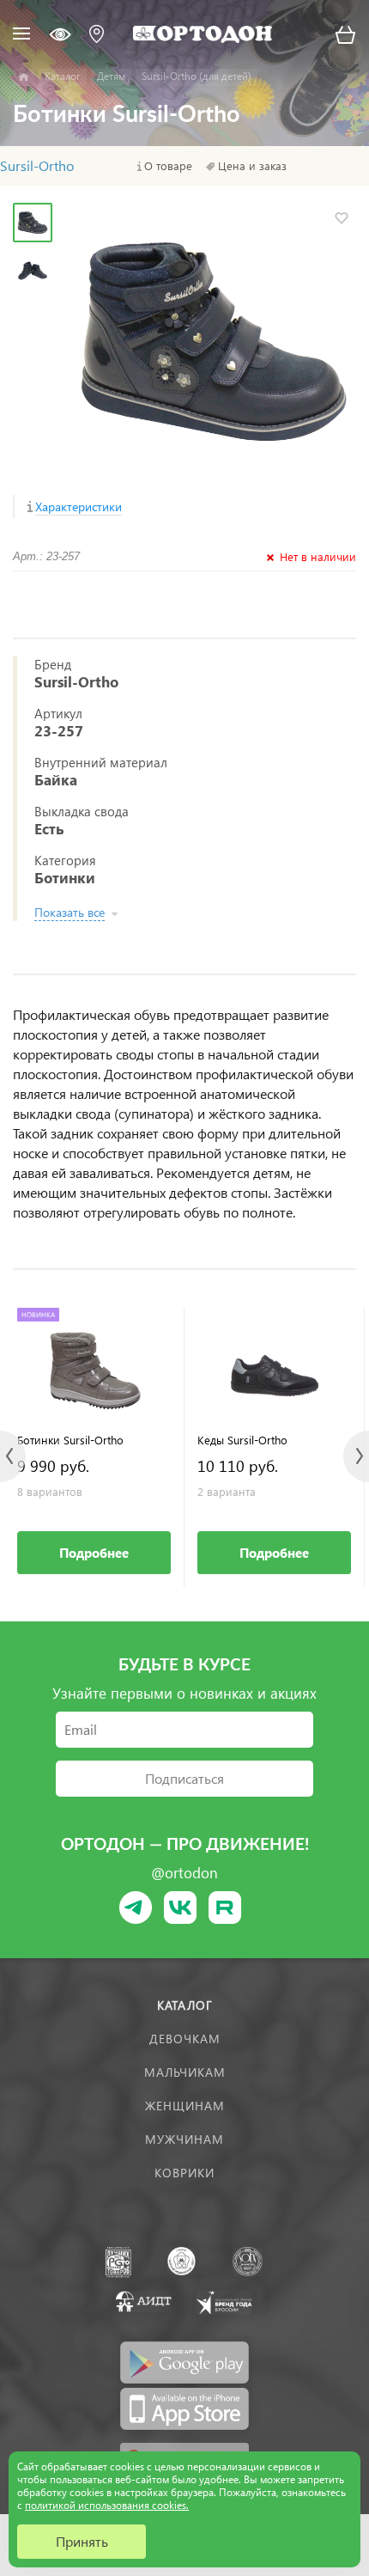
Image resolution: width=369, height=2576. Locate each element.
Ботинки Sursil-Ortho (70, 1440)
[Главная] (24, 77)
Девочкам (185, 2039)
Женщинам (185, 2106)
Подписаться (184, 1778)
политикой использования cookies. (107, 2505)
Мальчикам (185, 2072)
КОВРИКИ (184, 2173)
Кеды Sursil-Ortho (242, 1440)
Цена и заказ (252, 166)
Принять (82, 2541)
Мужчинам (184, 2139)
